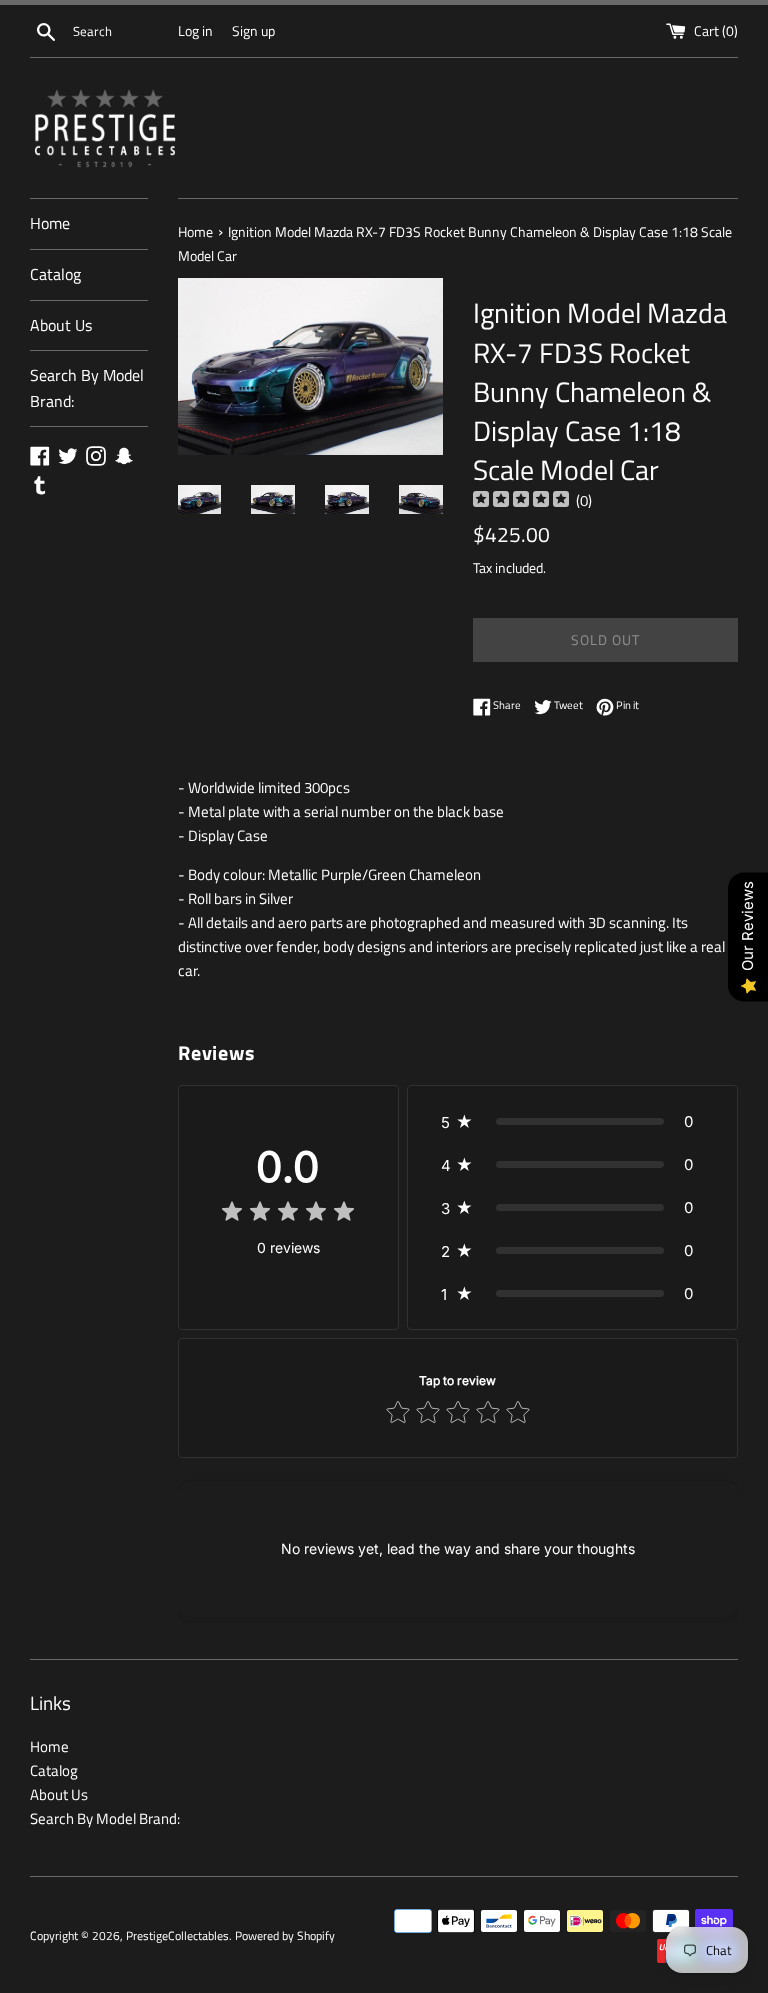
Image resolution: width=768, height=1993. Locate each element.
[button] (572, 1121)
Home (50, 223)
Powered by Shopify (285, 1935)
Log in (195, 31)
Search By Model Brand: (87, 388)
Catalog (55, 274)
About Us (61, 325)
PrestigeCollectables (177, 1935)
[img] (521, 501)
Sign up (253, 31)
